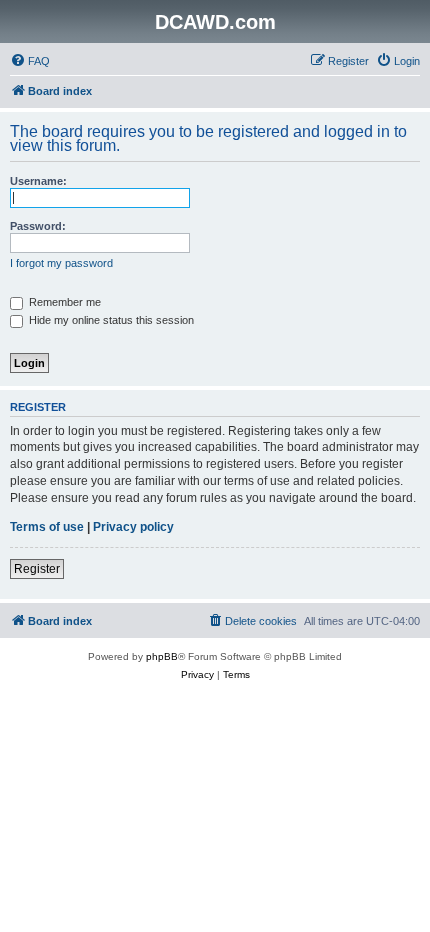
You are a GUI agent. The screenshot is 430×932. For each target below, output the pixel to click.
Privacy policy (133, 527)
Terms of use (47, 527)
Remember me (63, 302)
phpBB (162, 656)
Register (37, 569)
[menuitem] (30, 61)
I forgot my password (61, 263)
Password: (38, 226)
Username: (38, 181)
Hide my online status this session (110, 320)
